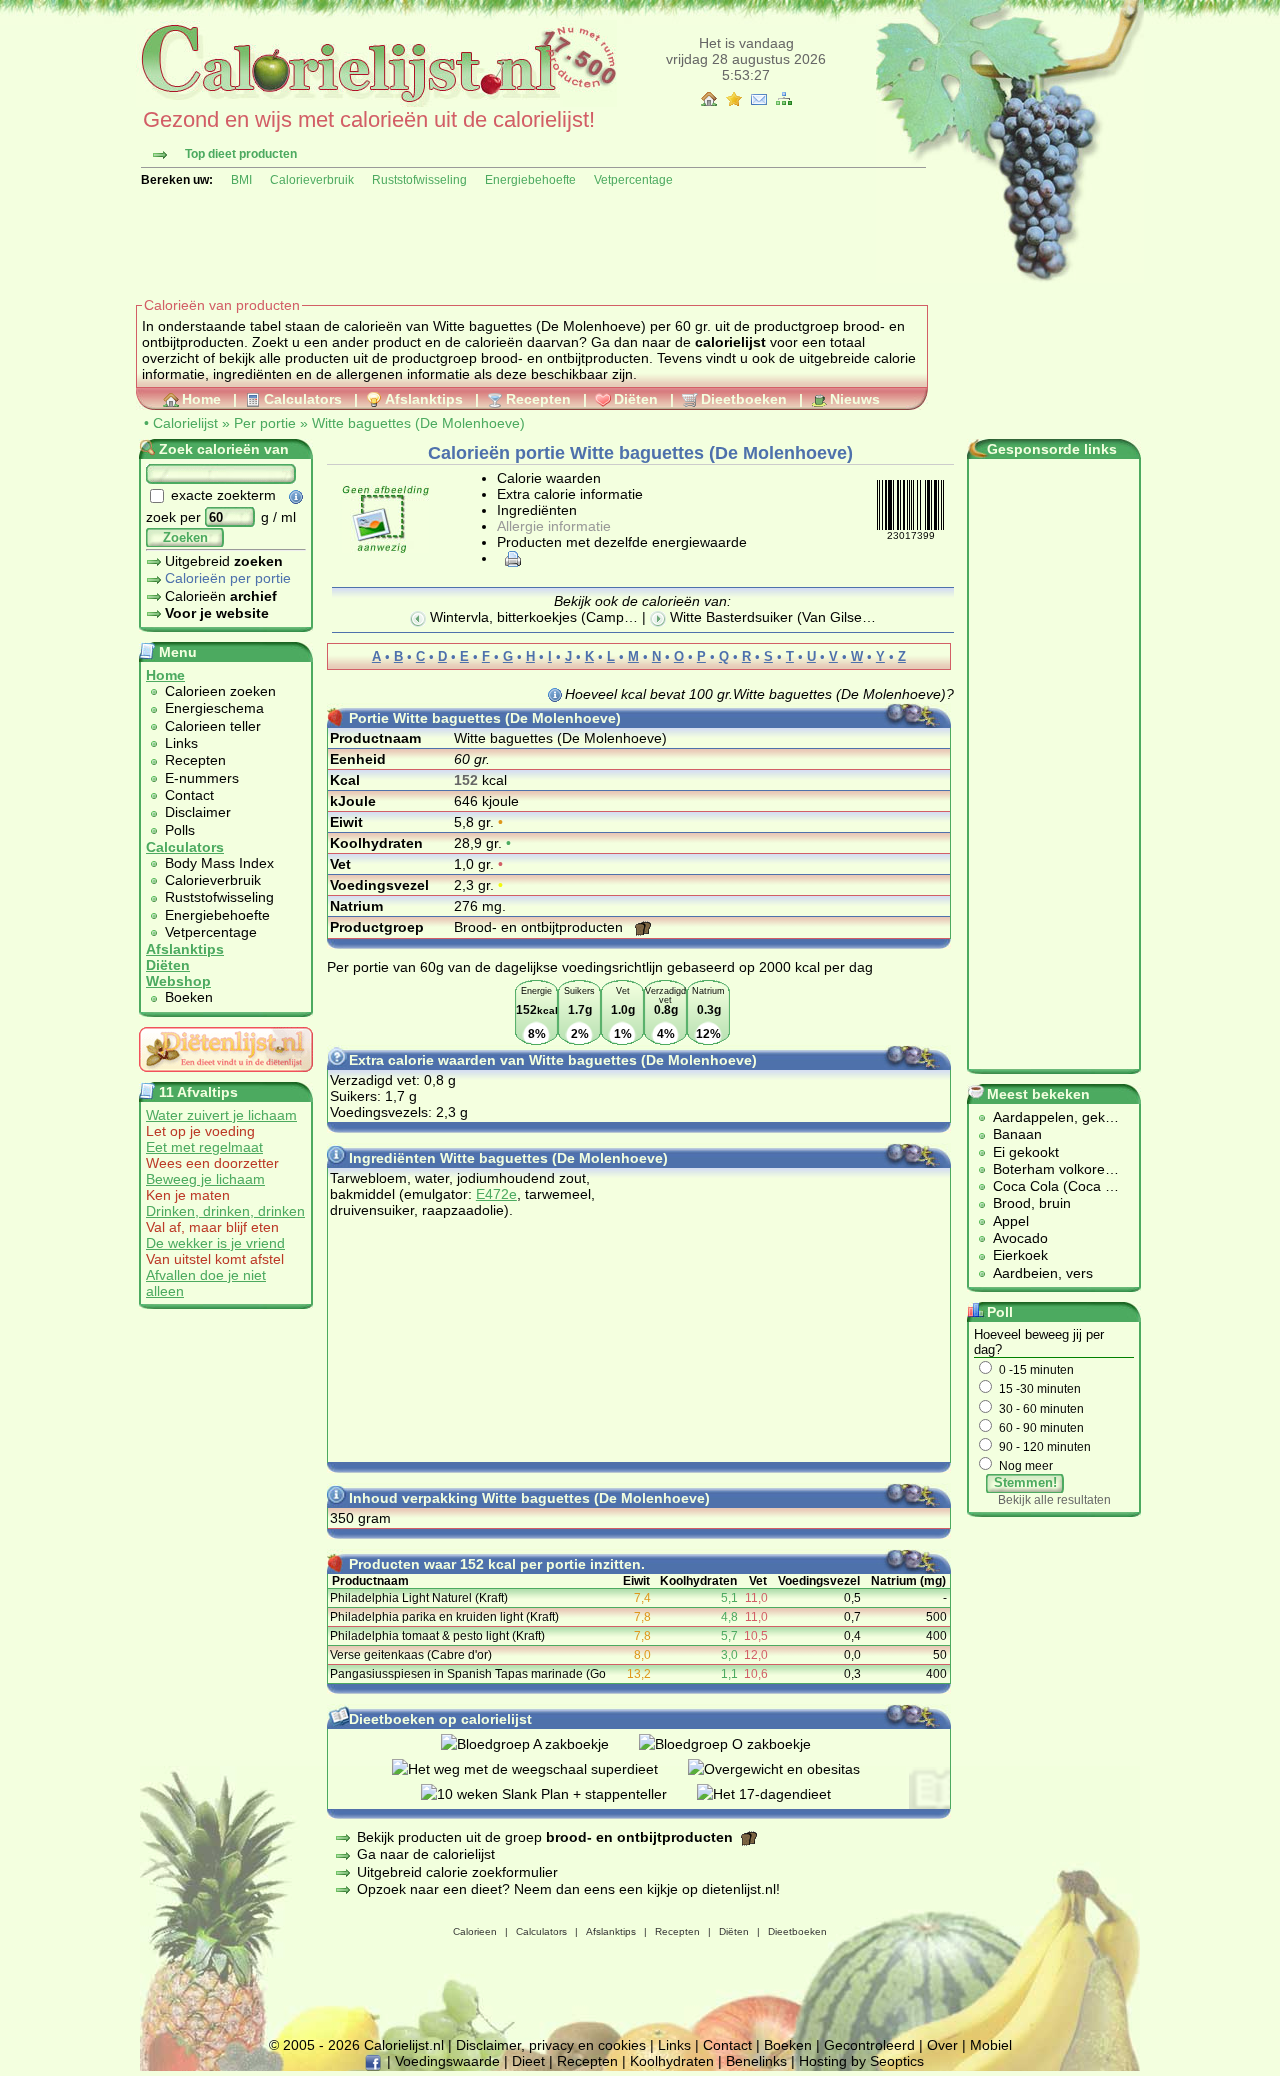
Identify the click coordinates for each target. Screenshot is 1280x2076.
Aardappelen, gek (1049, 1117)
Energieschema (214, 708)
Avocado (1020, 1238)
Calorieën (221, 596)
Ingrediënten (537, 510)
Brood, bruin (1032, 1203)
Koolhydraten (672, 2061)
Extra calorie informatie (570, 494)
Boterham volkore (1049, 1169)
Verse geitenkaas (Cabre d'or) (411, 1655)
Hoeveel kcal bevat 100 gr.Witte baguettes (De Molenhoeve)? (759, 694)
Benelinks (756, 2061)
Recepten (538, 399)
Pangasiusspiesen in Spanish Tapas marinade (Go (468, 1674)
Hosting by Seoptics (861, 2061)
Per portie (265, 423)
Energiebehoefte (530, 180)
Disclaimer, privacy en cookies (551, 2045)
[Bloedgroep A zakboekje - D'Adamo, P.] (540, 1744)
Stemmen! (1025, 1482)
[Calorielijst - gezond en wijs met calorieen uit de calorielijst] (376, 102)
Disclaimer (198, 812)
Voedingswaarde (447, 2061)
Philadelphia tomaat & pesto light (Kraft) (437, 1636)
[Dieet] (226, 1077)
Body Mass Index (219, 863)
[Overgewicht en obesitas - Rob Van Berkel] (789, 1769)
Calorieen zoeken (220, 691)
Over (942, 2045)
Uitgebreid (224, 561)
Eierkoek (1020, 1255)
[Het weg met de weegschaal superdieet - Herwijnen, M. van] (540, 1769)
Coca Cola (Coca (1049, 1186)
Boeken (189, 997)
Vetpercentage (633, 180)
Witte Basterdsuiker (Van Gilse (764, 617)
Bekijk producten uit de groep (545, 1837)
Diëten (636, 399)
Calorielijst (185, 423)
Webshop (178, 981)
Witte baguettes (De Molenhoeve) (418, 423)
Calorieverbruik (312, 180)
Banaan (1017, 1134)
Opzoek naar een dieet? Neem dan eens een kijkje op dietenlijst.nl (566, 1889)
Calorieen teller (213, 726)
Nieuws (855, 399)
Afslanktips (424, 399)
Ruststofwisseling (419, 180)
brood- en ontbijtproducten (565, 358)
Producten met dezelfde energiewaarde (622, 542)
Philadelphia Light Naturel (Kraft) (419, 1598)
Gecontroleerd (869, 2045)
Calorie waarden (549, 478)
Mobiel (991, 2045)
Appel (1011, 1221)
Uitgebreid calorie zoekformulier (457, 1872)
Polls (180, 830)
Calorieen (475, 1931)
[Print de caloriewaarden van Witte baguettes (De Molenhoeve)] (510, 558)
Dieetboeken (744, 399)
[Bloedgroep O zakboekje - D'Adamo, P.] (740, 1744)
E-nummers (202, 778)
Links (181, 743)
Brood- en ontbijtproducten (540, 927)
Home (201, 399)
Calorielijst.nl (404, 2045)
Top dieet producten (241, 154)
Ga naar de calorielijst (426, 1854)
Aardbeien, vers (1043, 1273)
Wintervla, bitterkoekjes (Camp (525, 617)
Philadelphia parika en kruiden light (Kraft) (444, 1617)
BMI (241, 180)
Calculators (303, 399)
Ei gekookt (1026, 1152)
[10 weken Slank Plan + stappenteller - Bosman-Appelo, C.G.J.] (559, 1794)
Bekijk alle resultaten (1054, 1500)
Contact (189, 795)
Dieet (528, 2061)
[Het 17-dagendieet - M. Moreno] (779, 1794)
